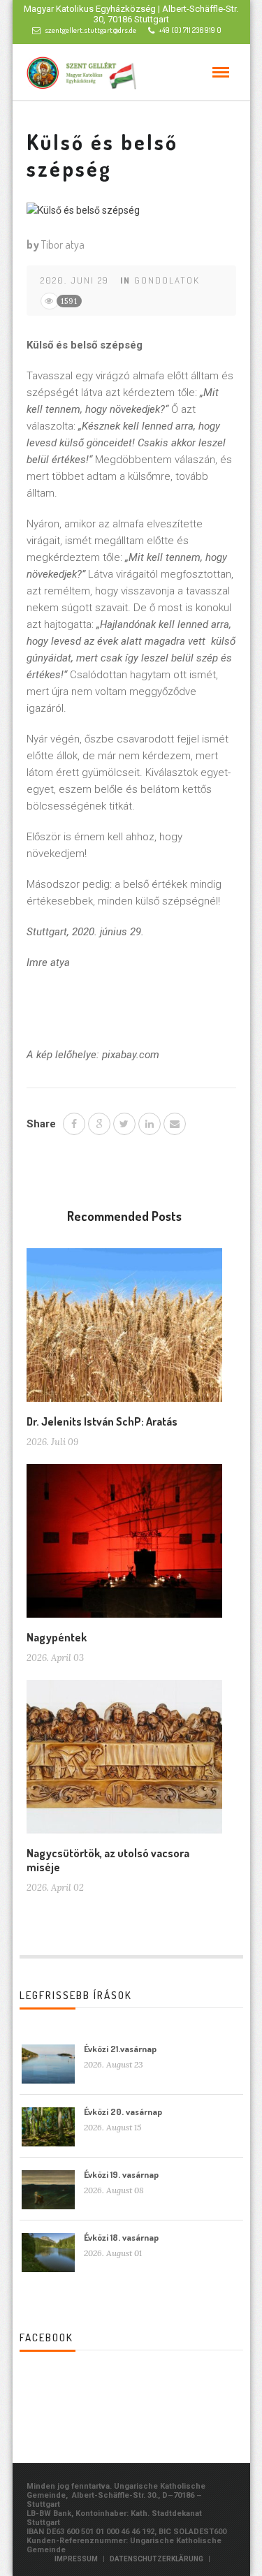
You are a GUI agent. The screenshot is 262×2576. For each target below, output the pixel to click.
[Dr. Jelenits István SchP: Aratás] (124, 1331)
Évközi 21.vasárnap (120, 2049)
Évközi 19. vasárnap (121, 2174)
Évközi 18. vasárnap (121, 2237)
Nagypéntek (57, 1637)
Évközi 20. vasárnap (123, 2112)
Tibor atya (63, 244)
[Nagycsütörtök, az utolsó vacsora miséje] (124, 1762)
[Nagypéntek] (124, 1546)
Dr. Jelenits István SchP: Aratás (102, 1421)
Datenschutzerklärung (157, 2559)
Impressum (76, 2559)
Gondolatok (167, 280)
